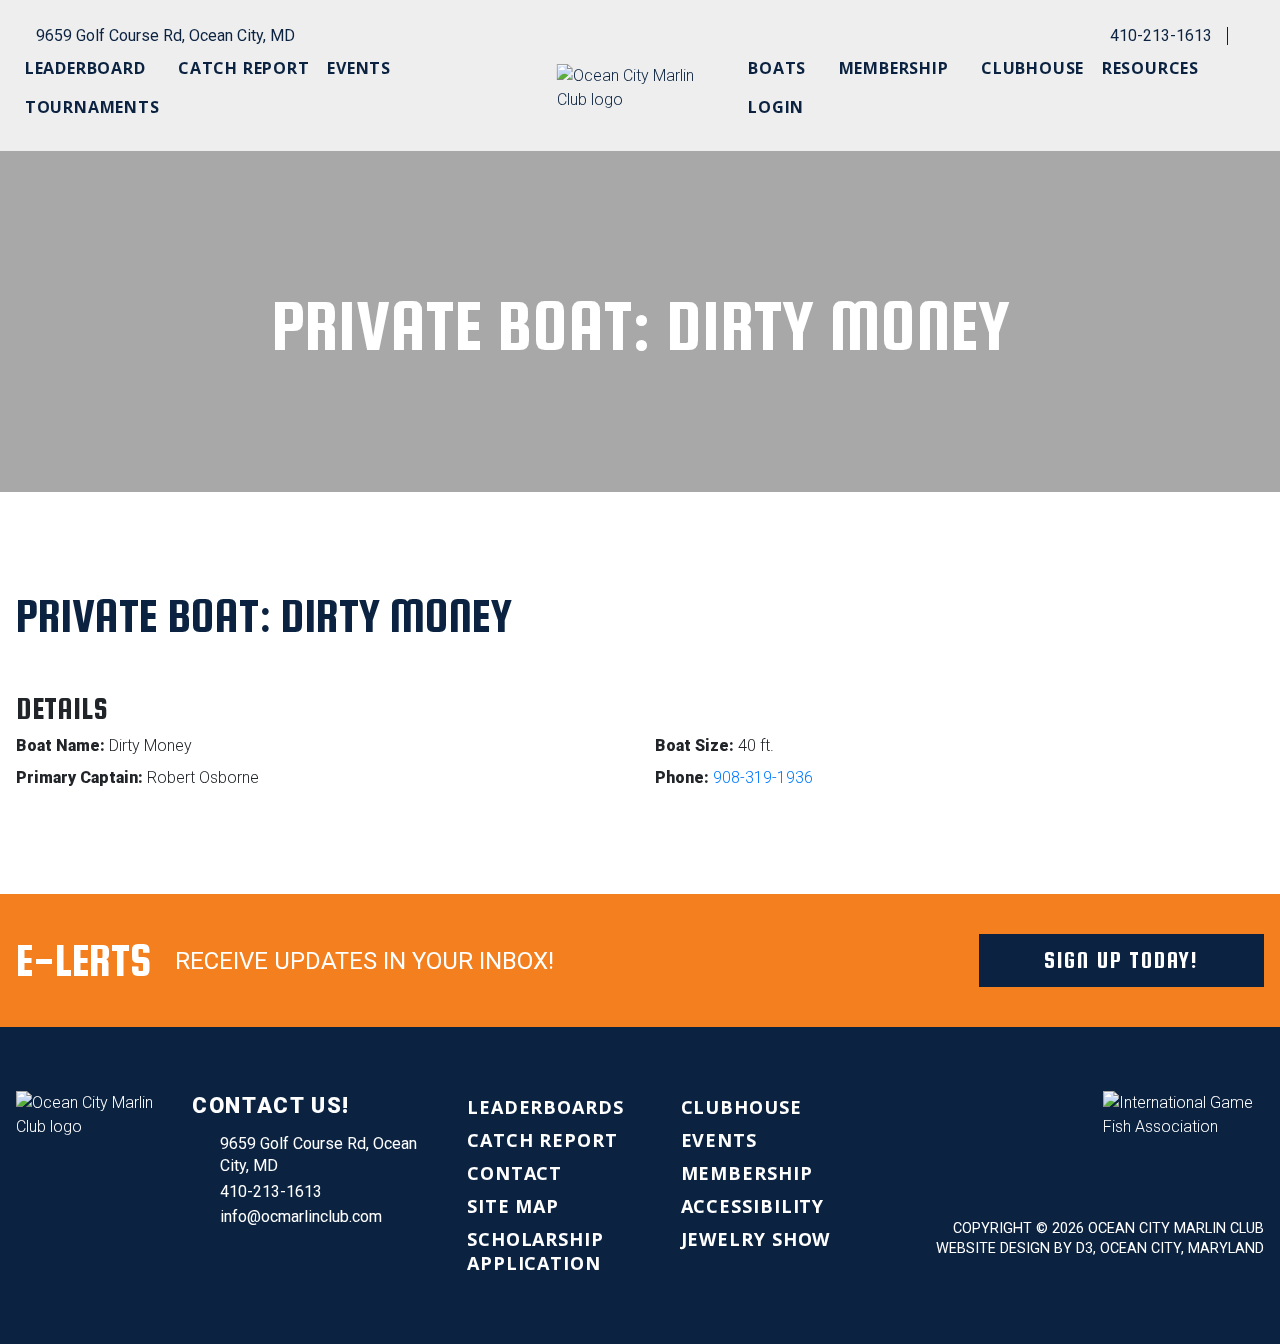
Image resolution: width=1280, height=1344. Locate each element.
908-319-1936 (763, 777)
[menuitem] (93, 68)
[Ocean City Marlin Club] (640, 86)
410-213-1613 (1161, 36)
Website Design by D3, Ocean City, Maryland (1100, 1248)
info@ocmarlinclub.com (301, 1216)
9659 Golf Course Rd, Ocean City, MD (165, 35)
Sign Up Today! (1121, 960)
